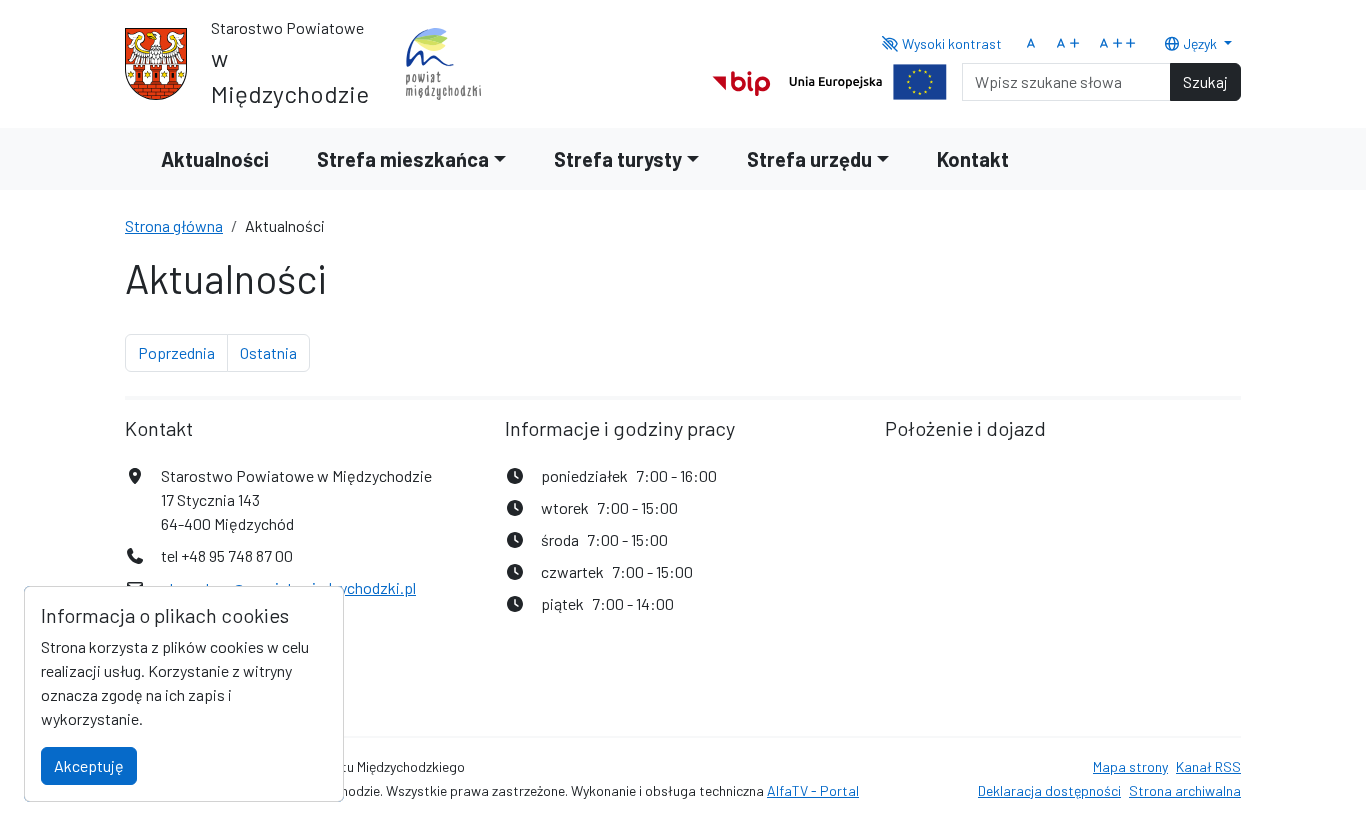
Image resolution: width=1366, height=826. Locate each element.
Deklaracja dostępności (1049, 790)
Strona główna (174, 225)
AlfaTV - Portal (813, 790)
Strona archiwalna (1185, 790)
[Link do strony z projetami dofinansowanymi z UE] (868, 79)
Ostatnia (275, 352)
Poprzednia (183, 352)
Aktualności (215, 159)
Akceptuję (89, 765)
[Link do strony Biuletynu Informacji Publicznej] (741, 79)
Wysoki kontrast (950, 43)
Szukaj (1205, 81)
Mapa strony (1130, 766)
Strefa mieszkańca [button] (403, 159)
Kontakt (973, 159)
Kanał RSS (1208, 766)
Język (1200, 43)
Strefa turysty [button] (618, 159)
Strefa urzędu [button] (809, 159)
